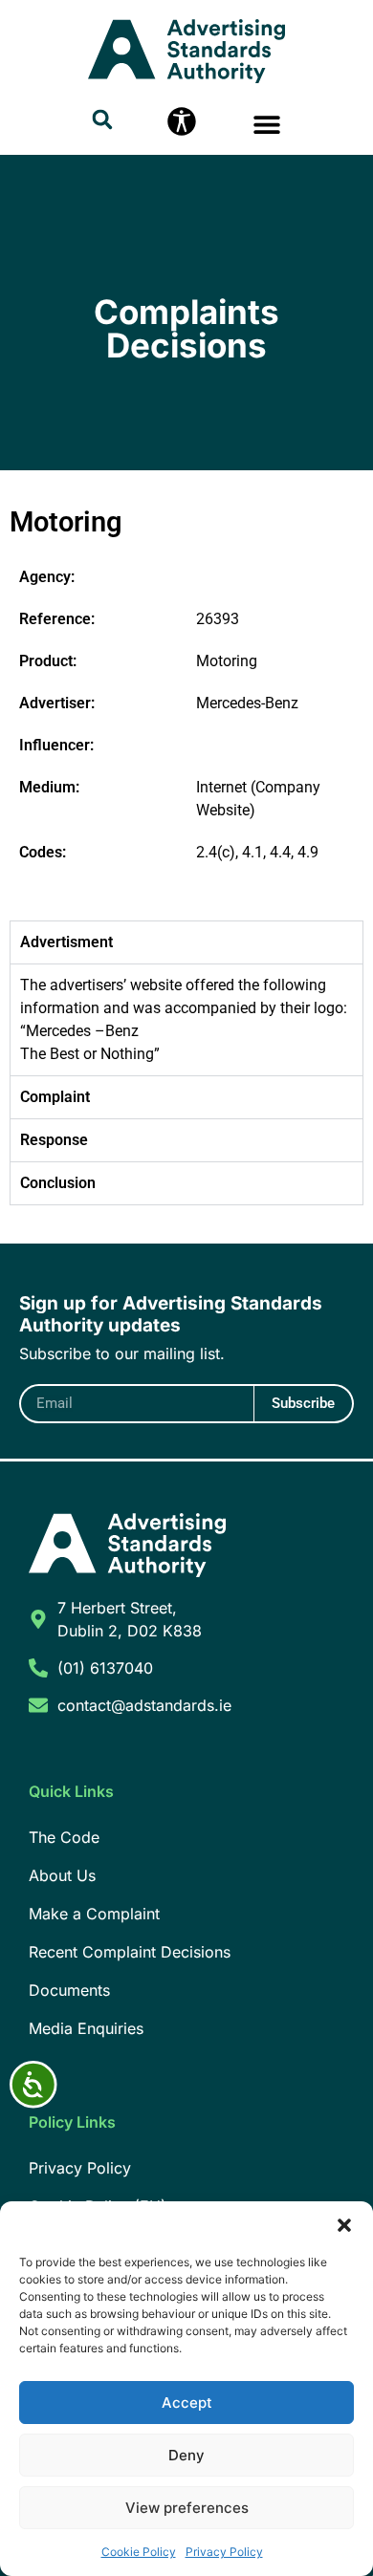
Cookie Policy (139, 2552)
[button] (344, 2225)
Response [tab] (54, 1140)
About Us (62, 1875)
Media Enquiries (86, 2028)
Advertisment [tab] (66, 942)
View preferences (187, 2508)
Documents (69, 1990)
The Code (64, 1837)
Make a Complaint (94, 1914)
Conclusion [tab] (58, 1183)
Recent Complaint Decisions (130, 1952)
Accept (187, 2403)
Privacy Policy (224, 2552)
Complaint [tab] (55, 1097)
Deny (186, 2455)
